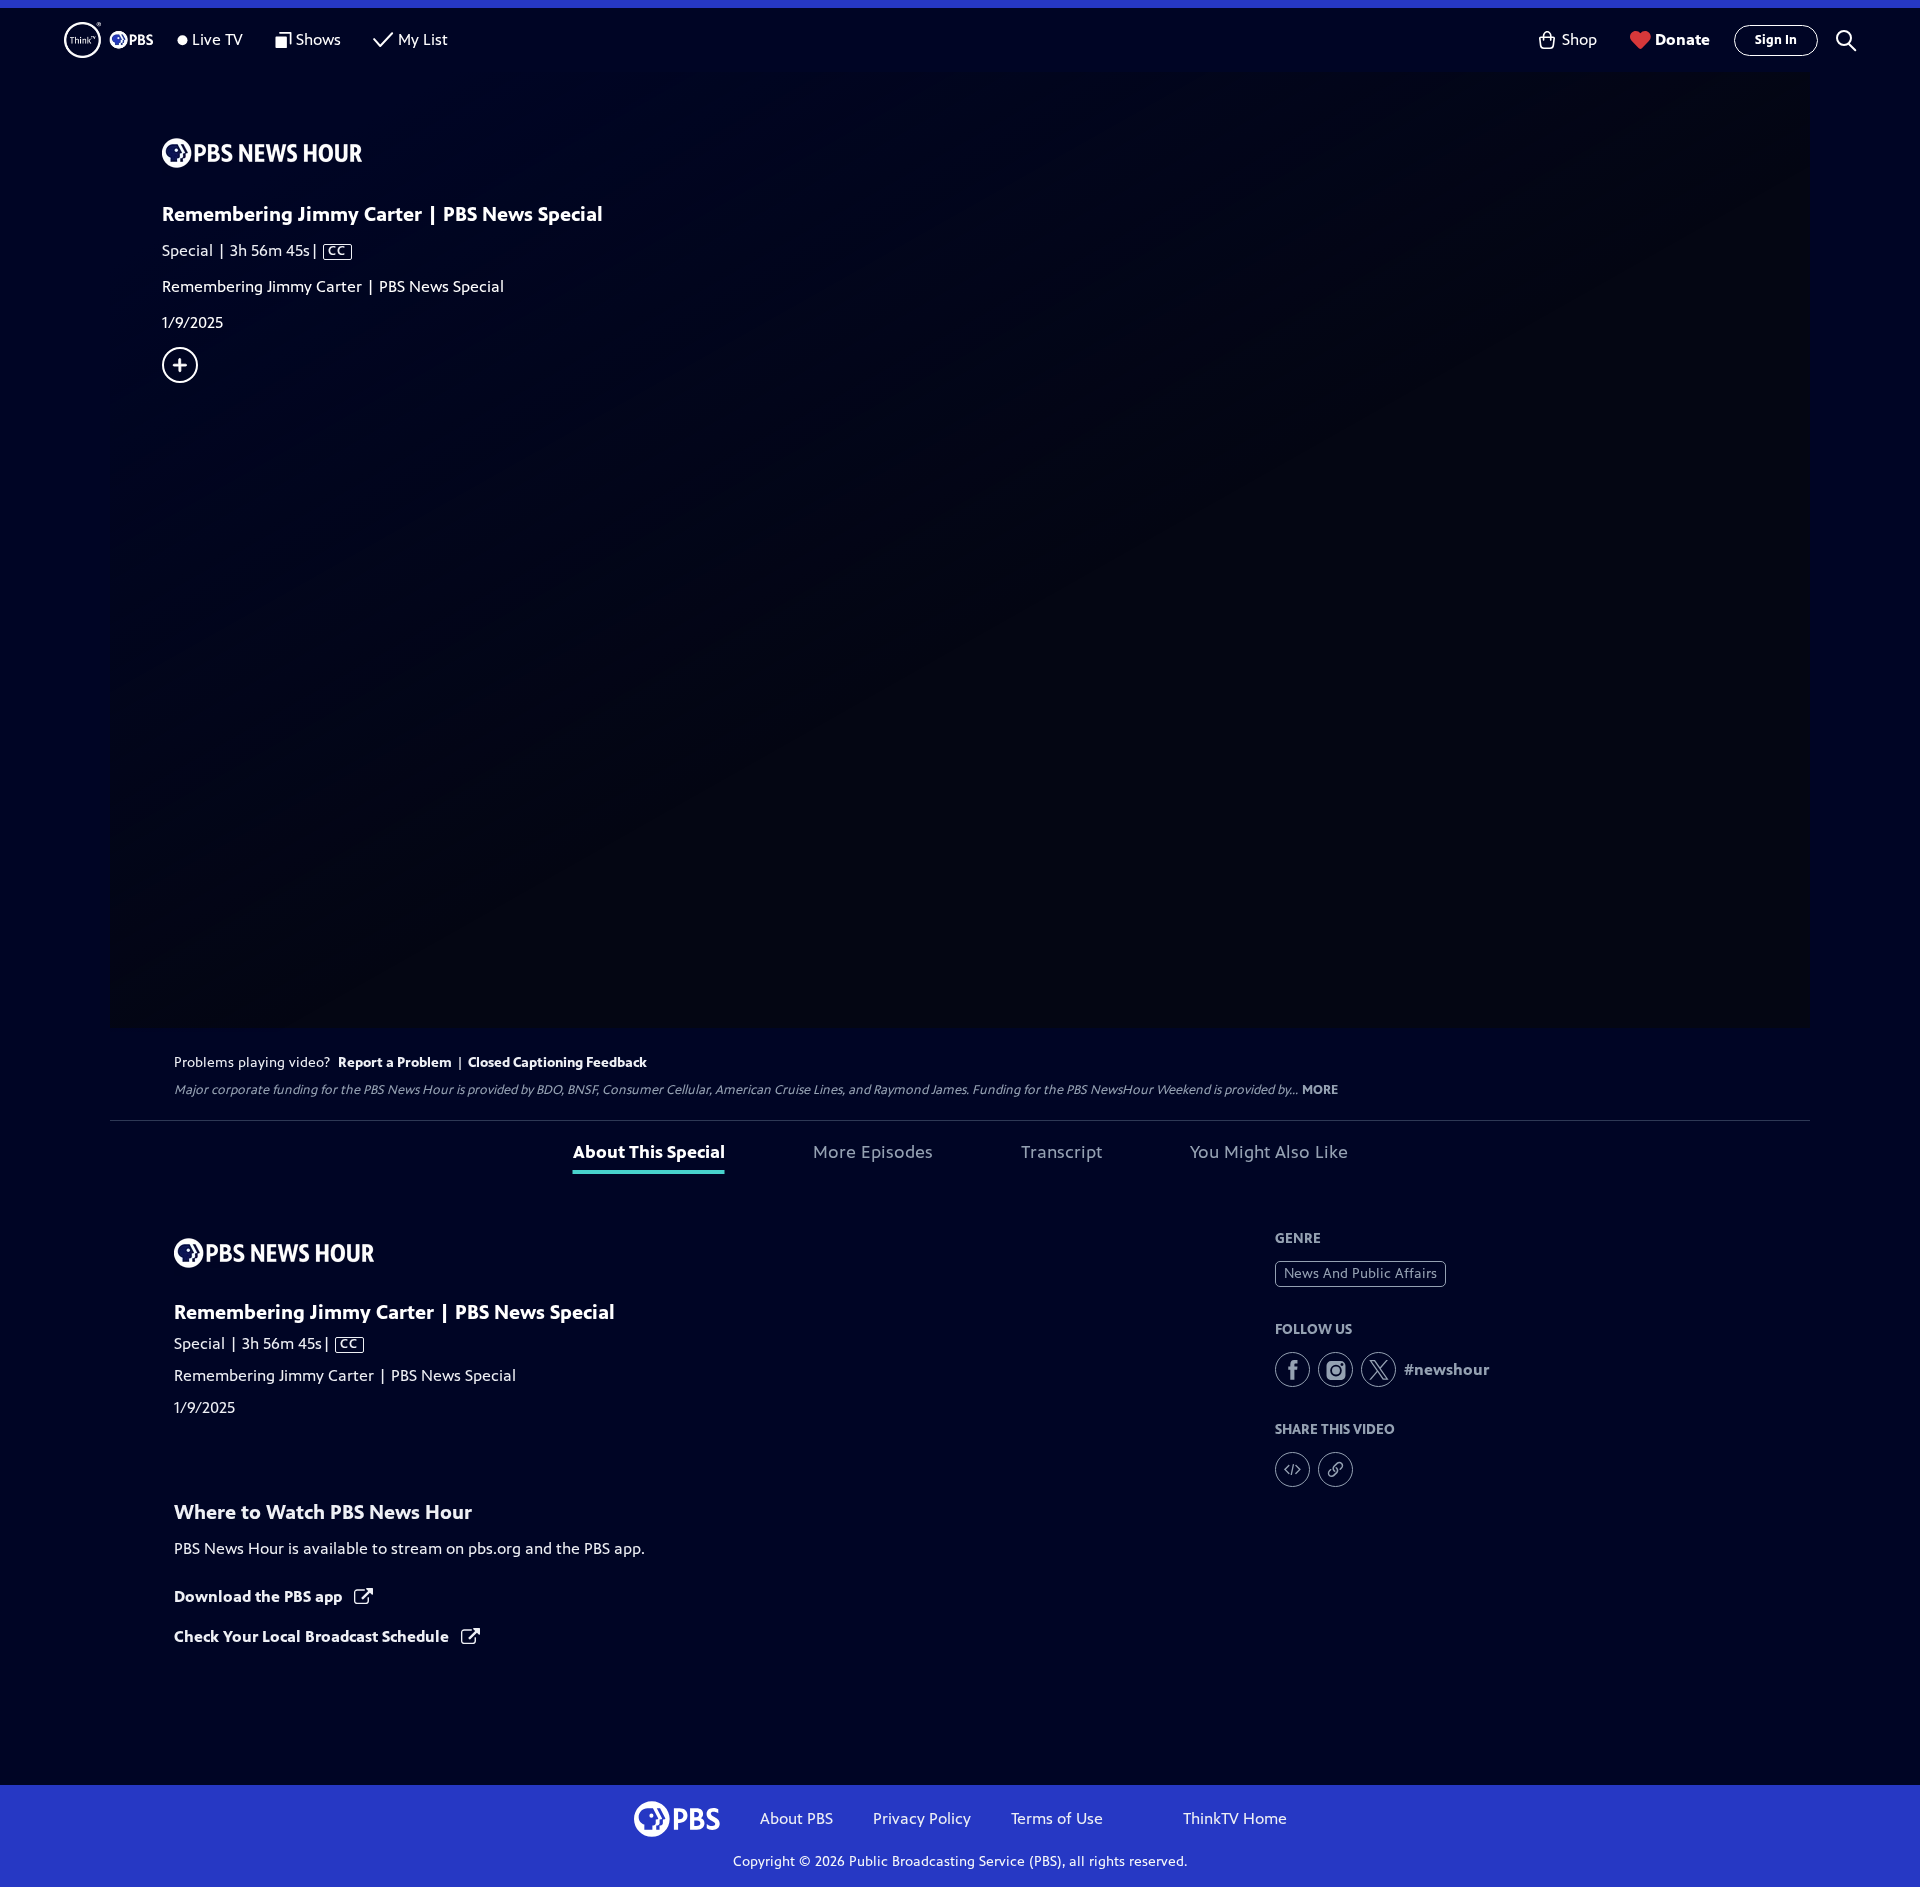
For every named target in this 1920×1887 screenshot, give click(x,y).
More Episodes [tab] (873, 1152)
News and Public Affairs (1360, 1273)
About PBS (796, 1818)
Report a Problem (395, 1062)
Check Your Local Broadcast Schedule (313, 1636)
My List (423, 39)
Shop (1579, 39)
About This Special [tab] (649, 1152)
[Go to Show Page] (986, 153)
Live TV (217, 39)
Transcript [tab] (1061, 1152)
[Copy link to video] (1335, 1469)
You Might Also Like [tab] (1269, 1152)
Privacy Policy (922, 1818)
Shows (318, 39)
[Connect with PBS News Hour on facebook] (1292, 1369)
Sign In (1776, 40)
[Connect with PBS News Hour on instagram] (1335, 1369)
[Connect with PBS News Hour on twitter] (1378, 1369)
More (1320, 1090)
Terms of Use (1057, 1818)
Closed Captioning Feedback (557, 1062)
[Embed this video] (1292, 1469)
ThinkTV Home (1235, 1818)
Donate (1682, 39)
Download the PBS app (260, 1596)
